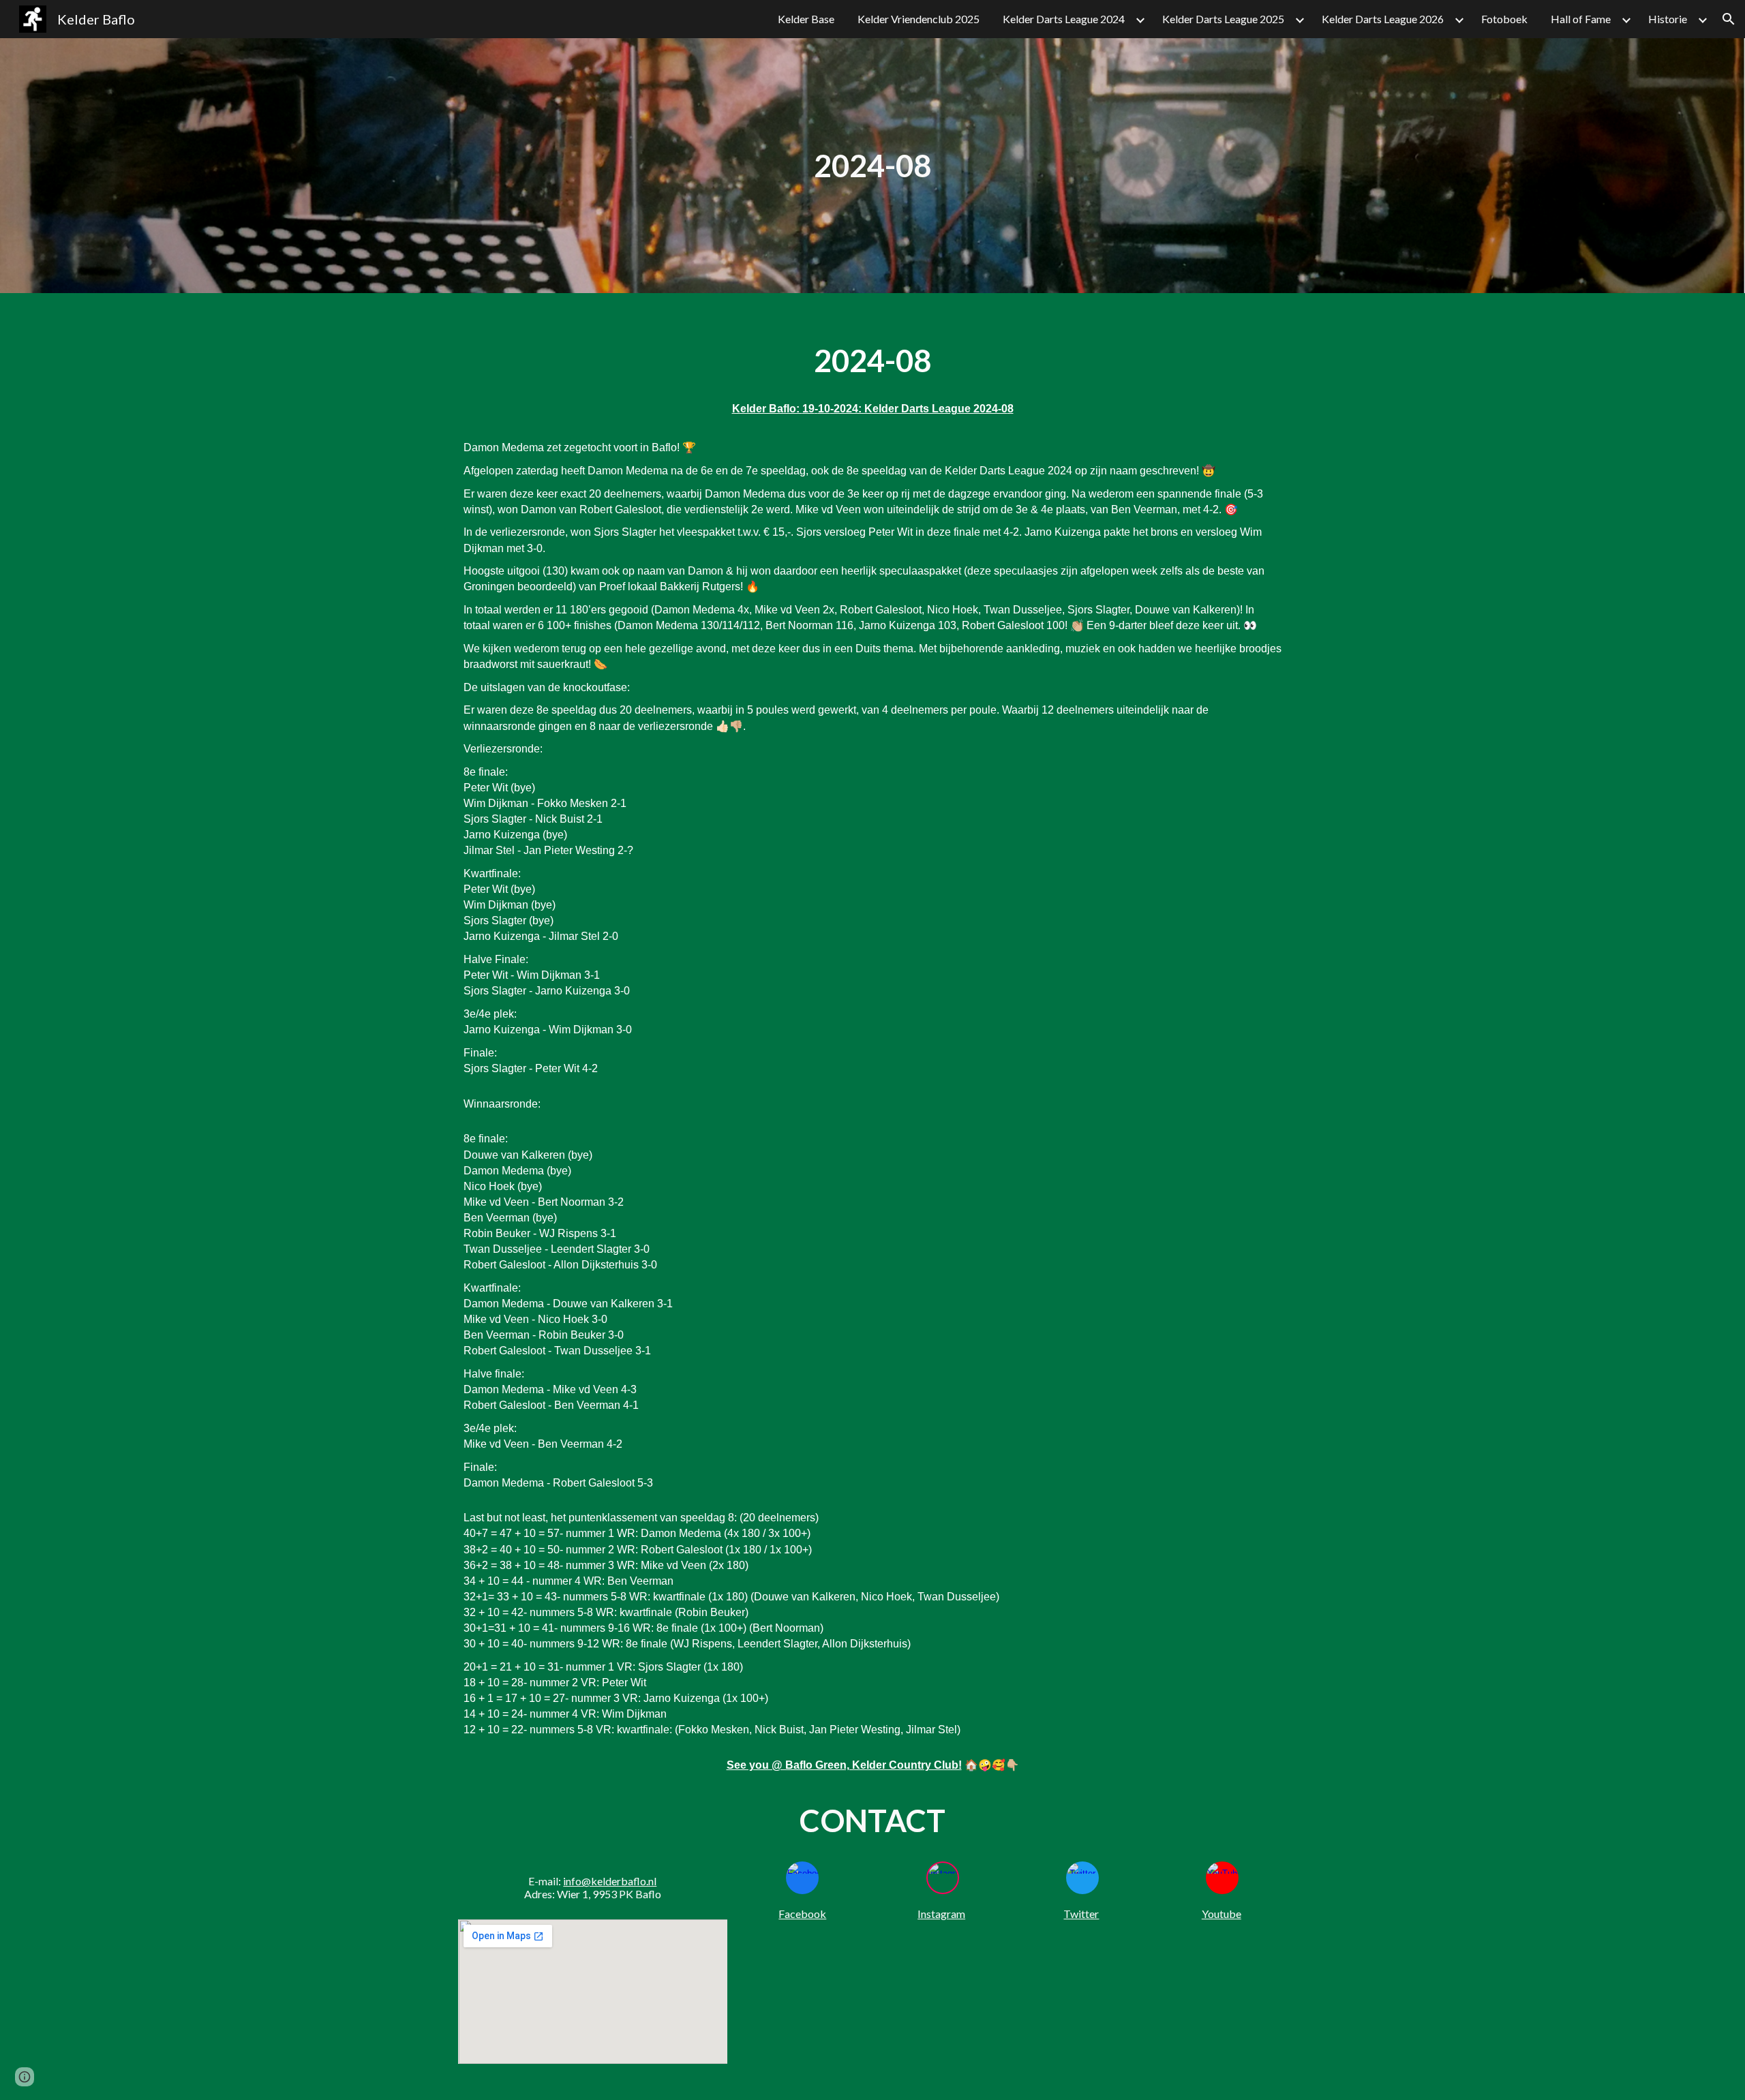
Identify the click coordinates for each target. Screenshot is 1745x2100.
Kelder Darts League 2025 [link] (1223, 19)
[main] (872, 166)
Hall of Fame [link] (1581, 19)
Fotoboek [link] (1504, 19)
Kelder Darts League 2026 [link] (1383, 19)
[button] (1729, 19)
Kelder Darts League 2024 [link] (1064, 19)
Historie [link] (1668, 19)
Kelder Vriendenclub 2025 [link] (919, 19)
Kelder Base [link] (806, 19)
